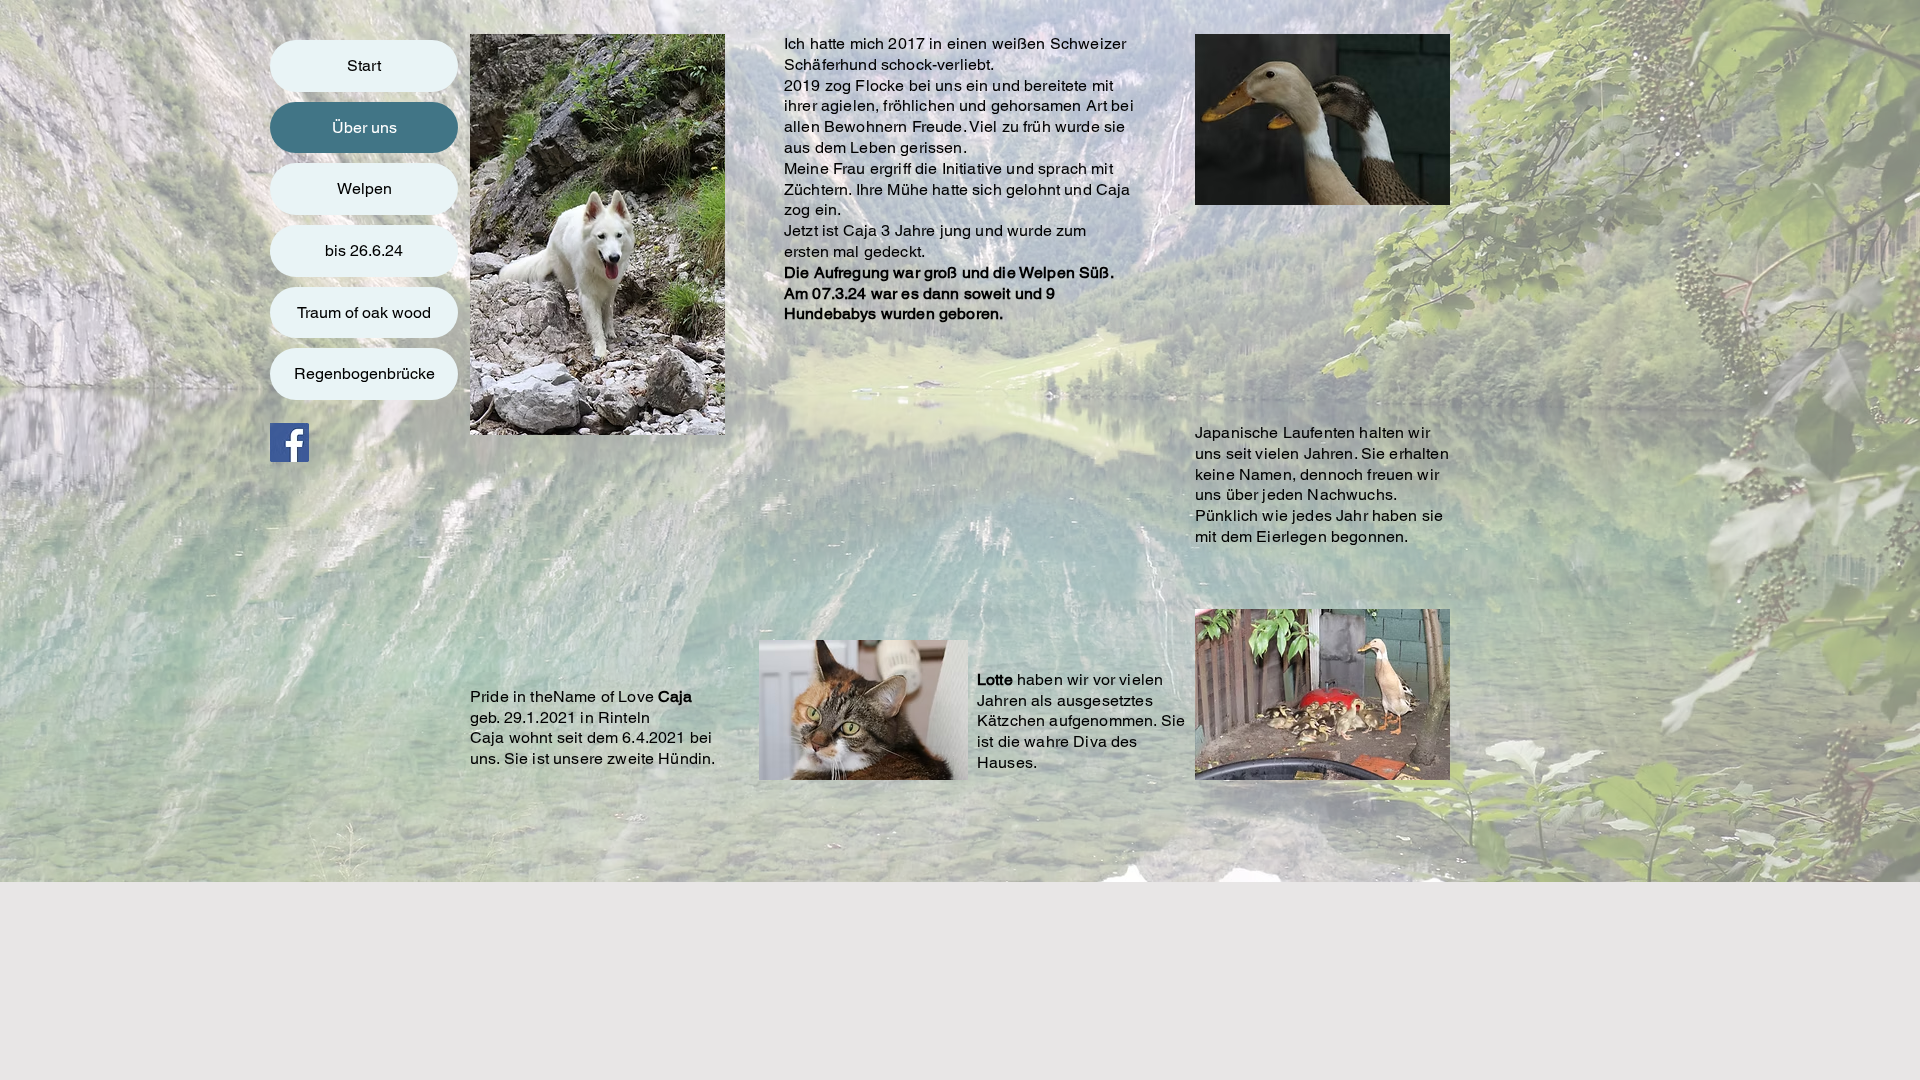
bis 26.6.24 (364, 250)
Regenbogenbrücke (364, 373)
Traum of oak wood (364, 312)
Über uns (364, 127)
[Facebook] (289, 442)
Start (364, 65)
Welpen (364, 188)
